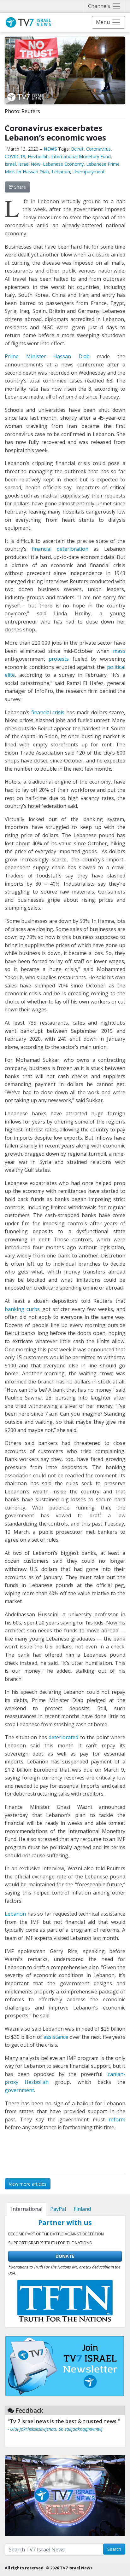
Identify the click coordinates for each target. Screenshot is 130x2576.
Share (19, 187)
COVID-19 (15, 156)
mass (119, 651)
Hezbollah (38, 156)
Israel (10, 164)
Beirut (77, 149)
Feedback (29, 2410)
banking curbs (22, 1309)
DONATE (65, 2256)
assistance (56, 2037)
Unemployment (89, 172)
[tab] (27, 2209)
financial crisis (48, 712)
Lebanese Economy (63, 164)
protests (59, 659)
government (19, 2090)
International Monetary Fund (81, 156)
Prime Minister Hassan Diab (47, 356)
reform (117, 2119)
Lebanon (61, 172)
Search (114, 2549)
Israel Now (29, 164)
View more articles (28, 2184)
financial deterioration (60, 549)
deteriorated (63, 1737)
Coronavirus (98, 149)
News (50, 149)
